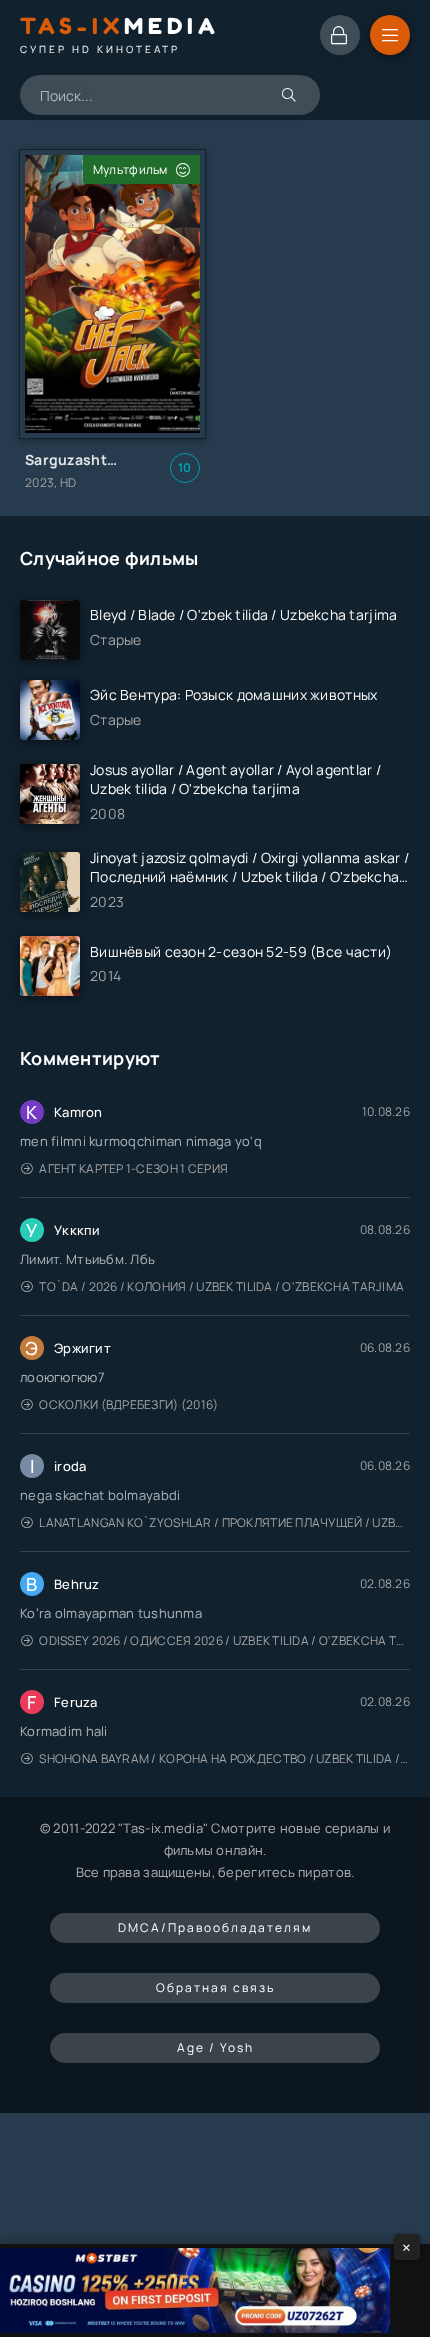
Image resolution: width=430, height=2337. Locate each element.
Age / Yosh (215, 2047)
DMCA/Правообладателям (215, 1927)
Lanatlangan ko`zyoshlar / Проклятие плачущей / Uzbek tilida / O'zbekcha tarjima (224, 1522)
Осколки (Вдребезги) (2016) (128, 1404)
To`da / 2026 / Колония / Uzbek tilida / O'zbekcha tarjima (221, 1286)
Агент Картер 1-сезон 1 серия (133, 1168)
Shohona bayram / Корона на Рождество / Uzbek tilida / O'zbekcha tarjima (224, 1758)
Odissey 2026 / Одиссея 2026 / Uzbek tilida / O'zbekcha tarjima (224, 1640)
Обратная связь (215, 1987)
